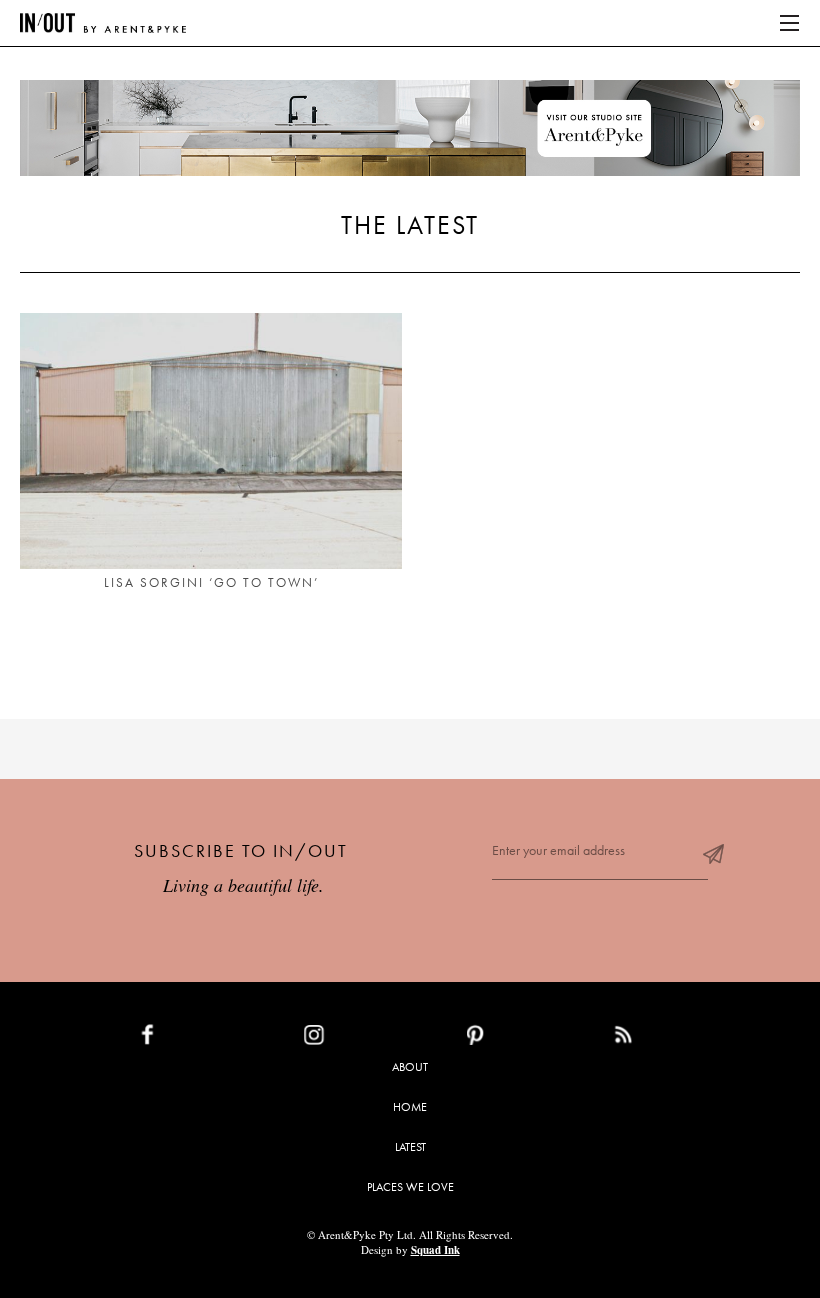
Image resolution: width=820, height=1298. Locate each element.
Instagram (360, 1039)
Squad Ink (435, 1250)
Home (410, 1107)
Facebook (194, 1039)
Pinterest (518, 1039)
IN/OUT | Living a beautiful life (103, 23)
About (410, 1067)
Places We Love (410, 1187)
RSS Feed (663, 1039)
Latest (410, 1147)
